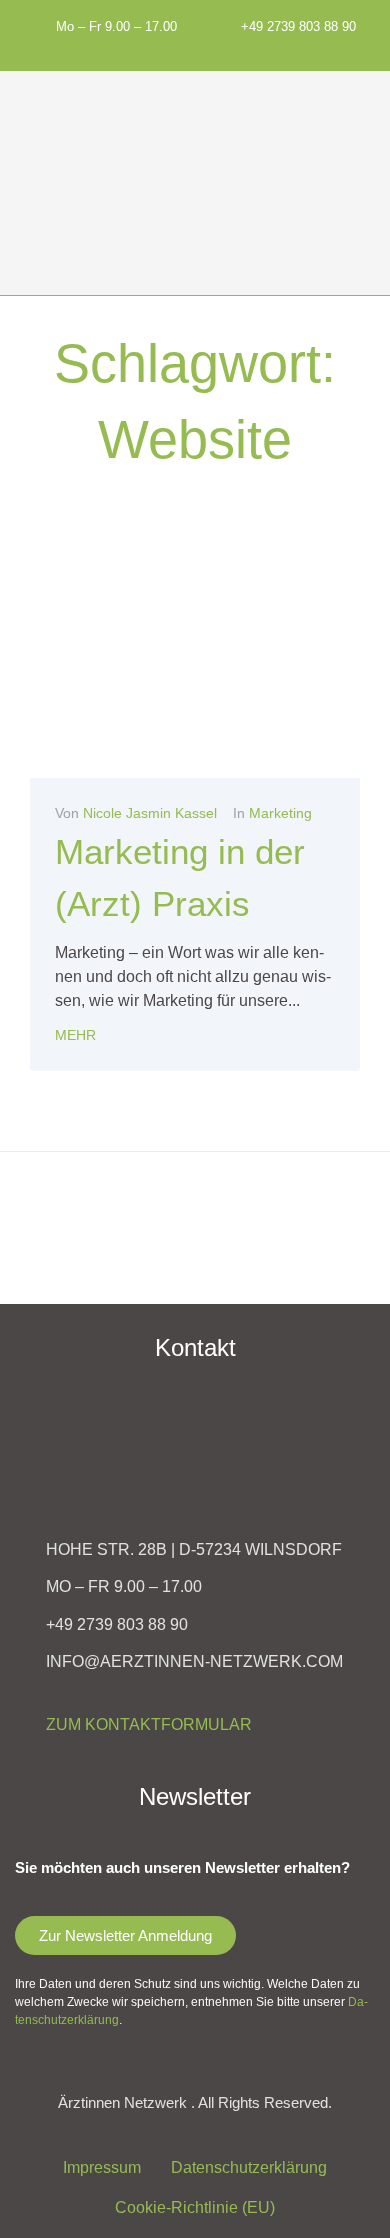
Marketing (280, 813)
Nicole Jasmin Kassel (150, 813)
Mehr (75, 1035)
